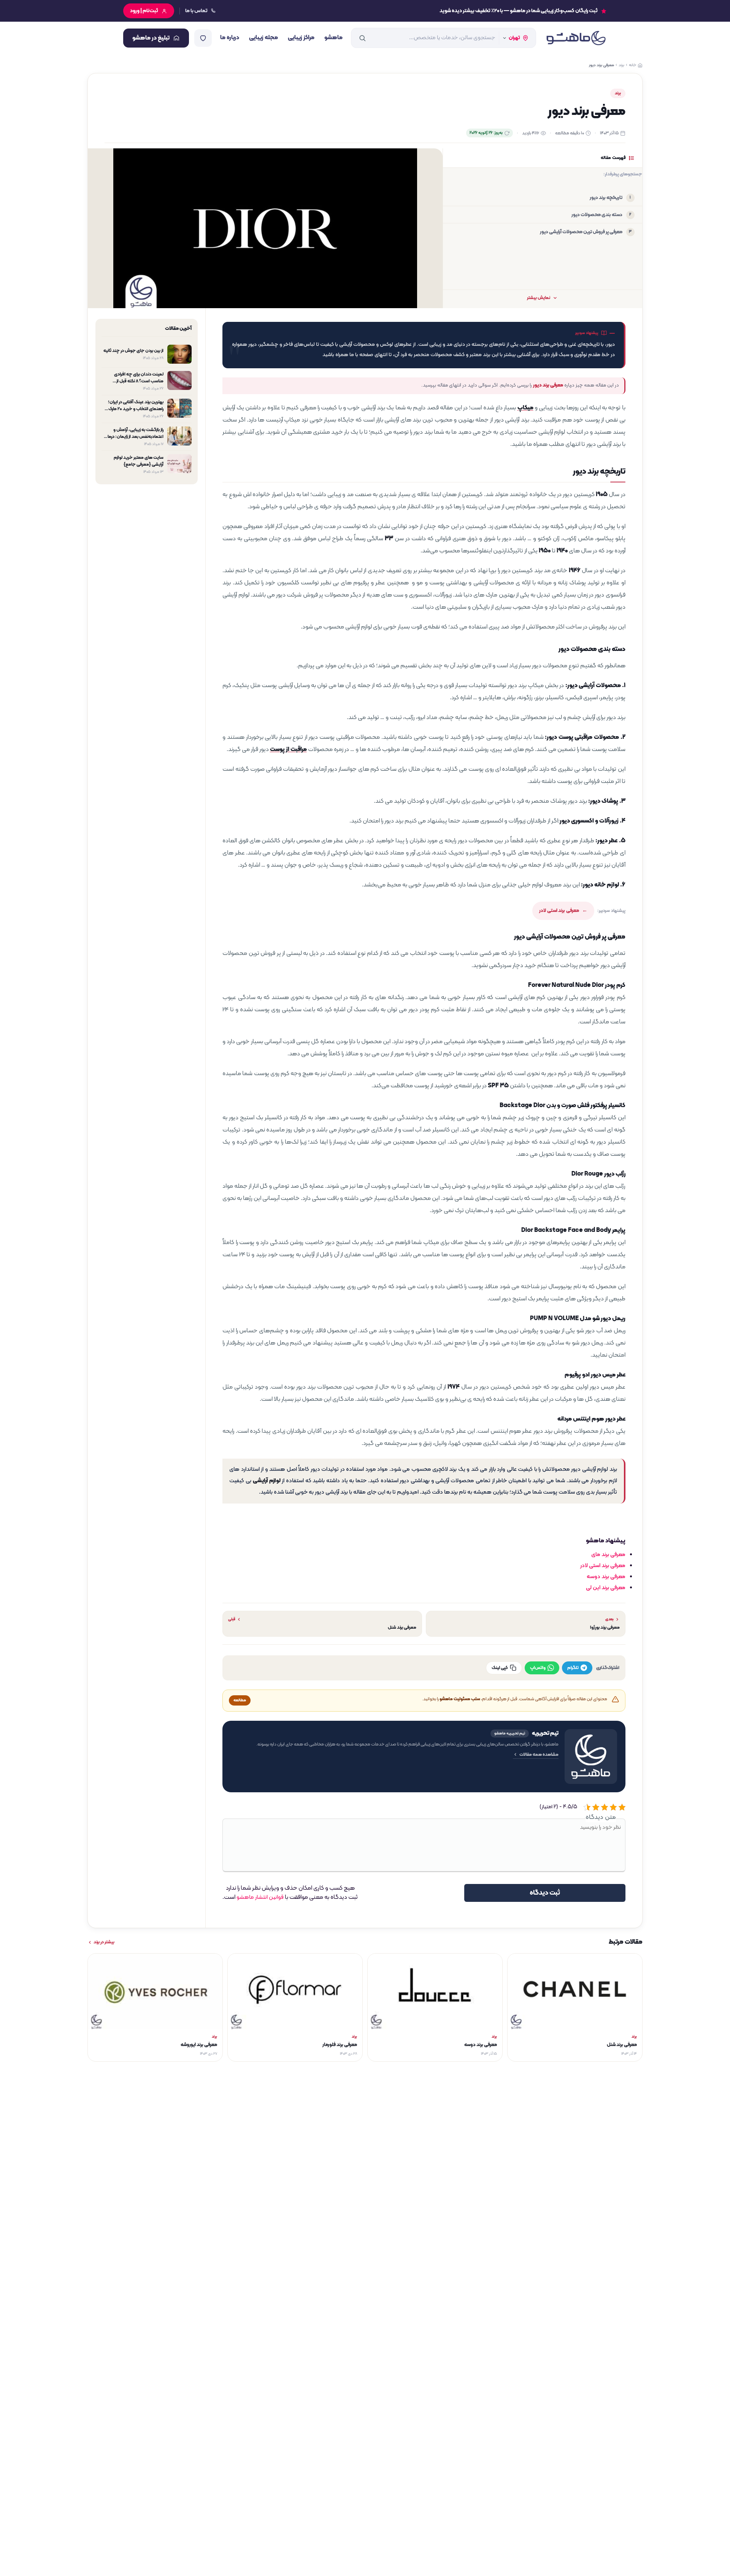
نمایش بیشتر (539, 298)
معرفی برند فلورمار (340, 2045)
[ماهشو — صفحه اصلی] (576, 38)
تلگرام (573, 1668)
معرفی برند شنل (622, 2045)
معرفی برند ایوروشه (199, 2045)
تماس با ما (196, 11)
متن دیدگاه (601, 1817)
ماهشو (333, 38)
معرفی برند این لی (606, 1588)
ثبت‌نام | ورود (144, 11)
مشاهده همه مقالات (539, 1755)
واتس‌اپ (538, 1668)
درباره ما (230, 38)
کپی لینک (500, 1668)
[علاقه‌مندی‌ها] (203, 38)
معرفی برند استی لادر (559, 911)
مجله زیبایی (263, 38)
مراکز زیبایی (301, 38)
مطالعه (240, 1700)
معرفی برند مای (608, 1555)
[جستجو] (362, 38)
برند (618, 93)
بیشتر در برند (104, 1942)
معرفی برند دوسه (606, 1577)
